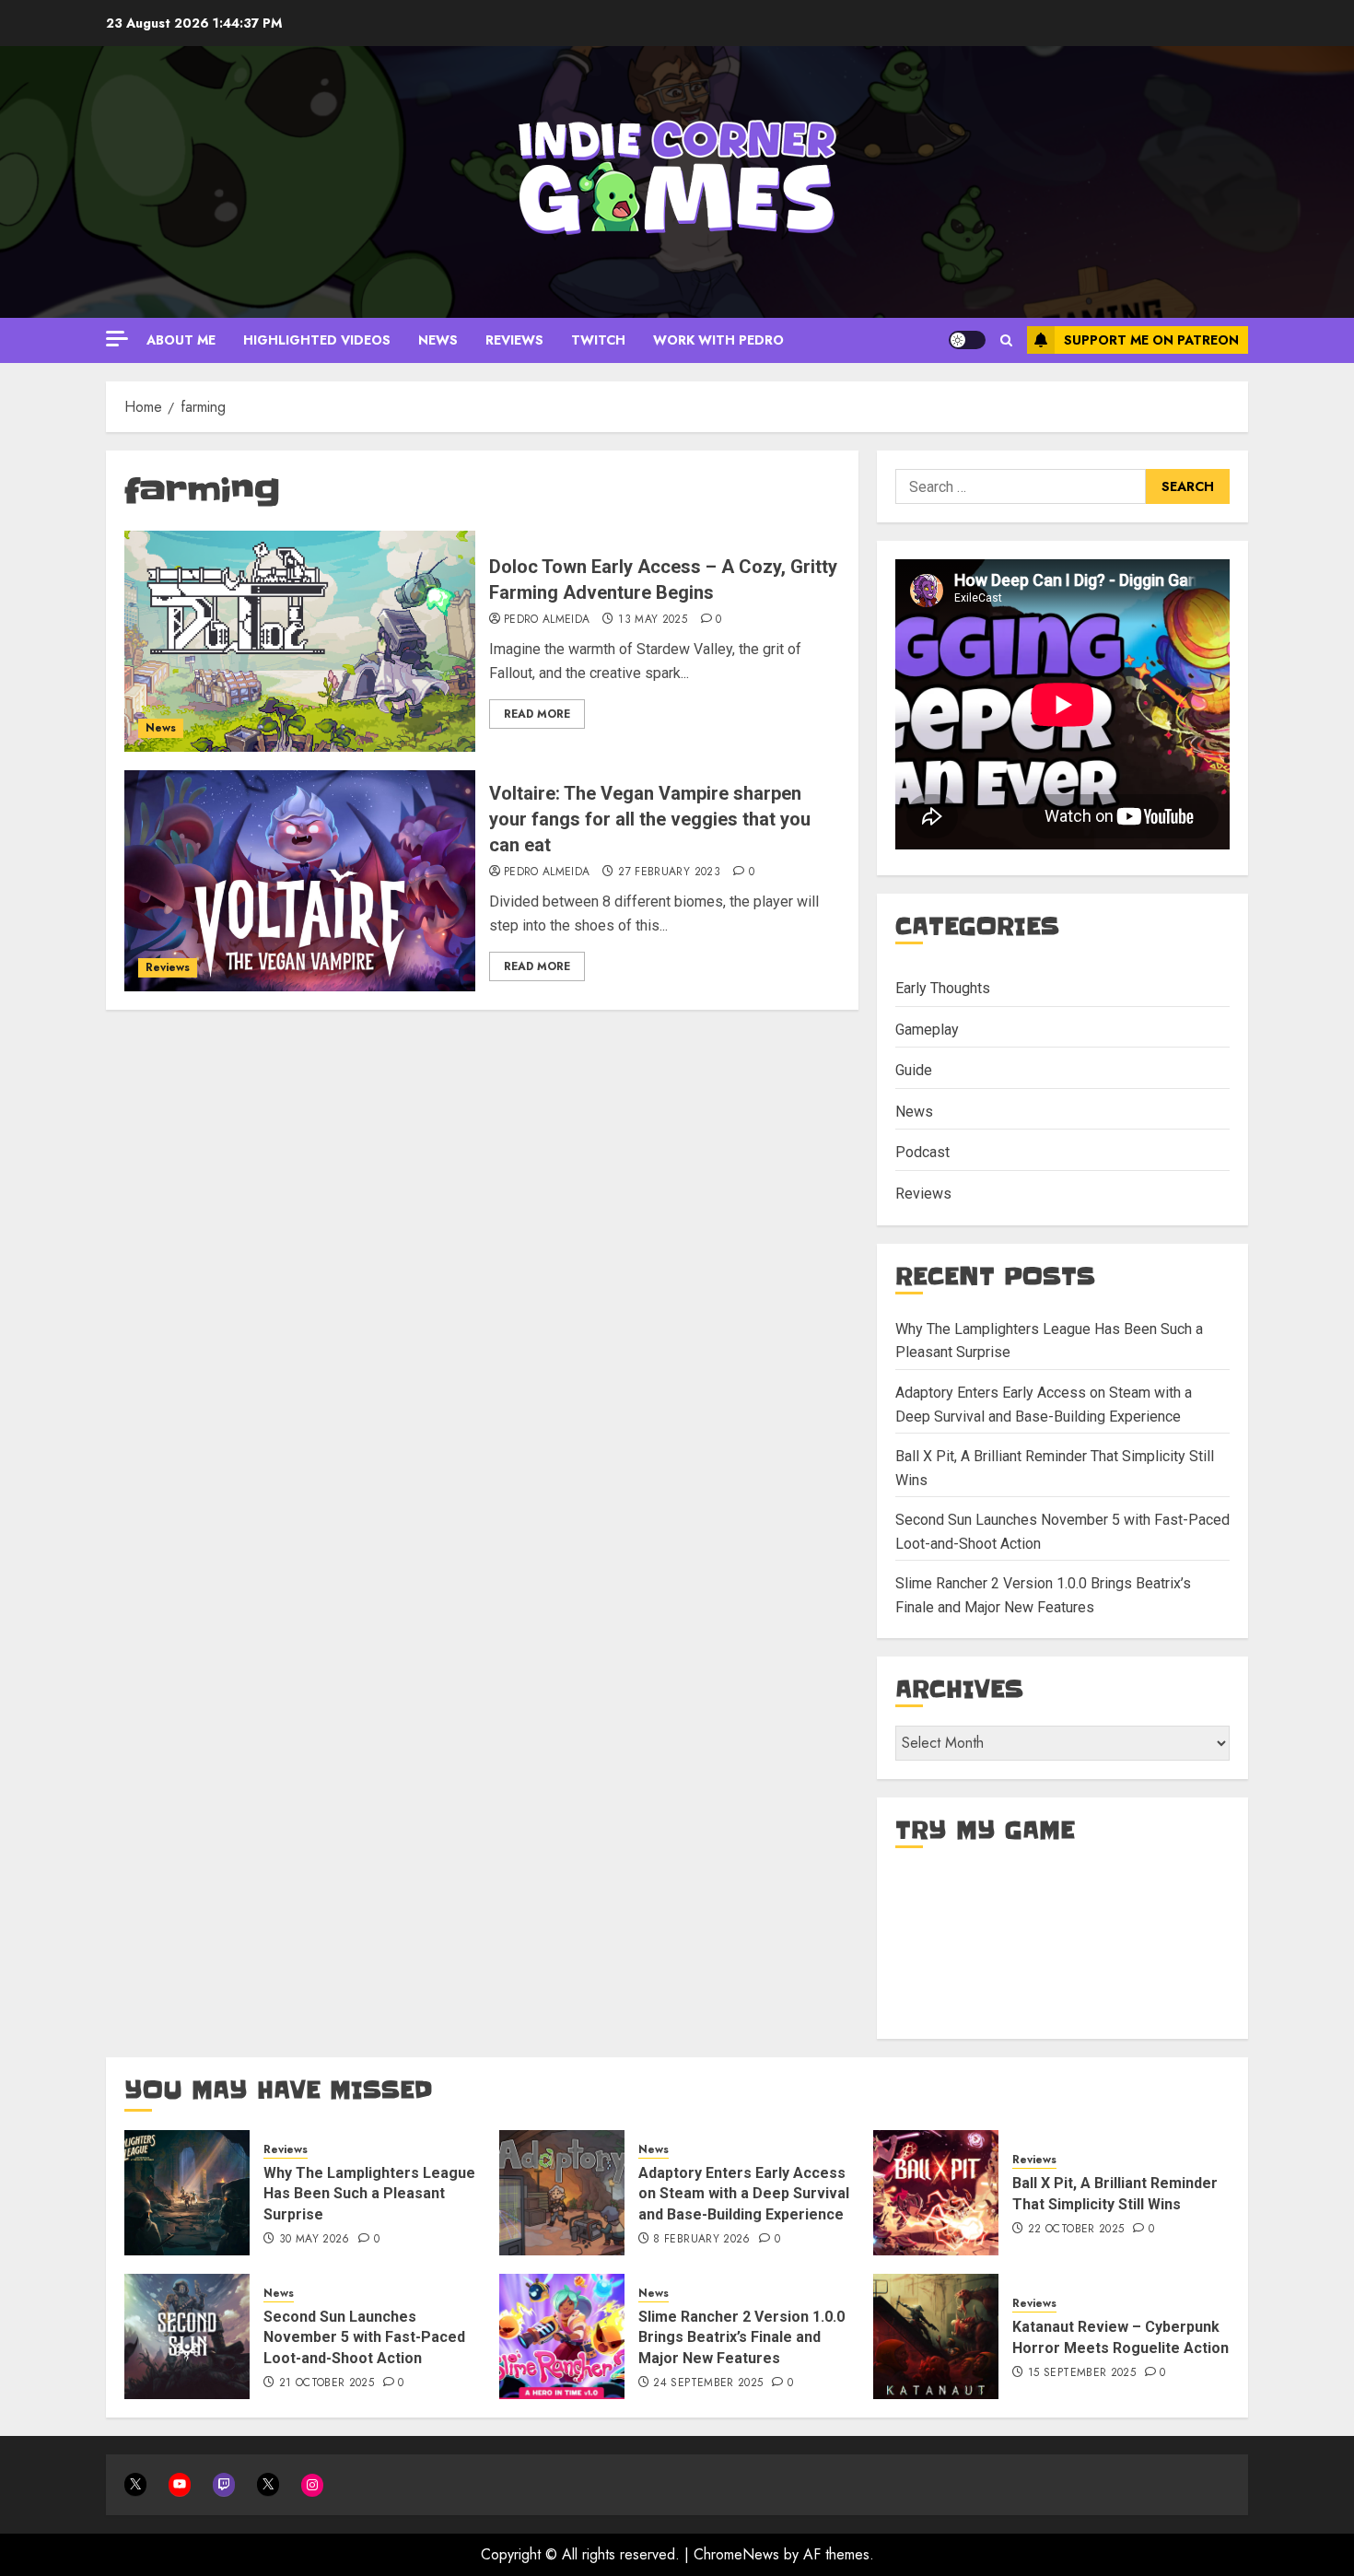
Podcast (922, 1152)
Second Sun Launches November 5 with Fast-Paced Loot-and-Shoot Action (364, 2337)
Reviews (514, 340)
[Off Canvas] (117, 339)
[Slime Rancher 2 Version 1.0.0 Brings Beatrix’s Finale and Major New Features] (562, 2336)
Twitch (598, 340)
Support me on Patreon (1151, 340)
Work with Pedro (718, 340)
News (438, 340)
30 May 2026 (315, 2240)
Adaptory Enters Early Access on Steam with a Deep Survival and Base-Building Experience (744, 2194)
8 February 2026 (701, 2240)
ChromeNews (736, 2554)
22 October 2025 (1076, 2230)
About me (181, 340)
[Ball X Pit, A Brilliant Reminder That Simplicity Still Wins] (936, 2193)
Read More (537, 714)
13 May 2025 (653, 620)
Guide (914, 1070)
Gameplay (927, 1030)
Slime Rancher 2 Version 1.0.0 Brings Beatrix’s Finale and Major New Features (741, 2337)
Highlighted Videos (317, 340)
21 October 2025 (327, 2383)
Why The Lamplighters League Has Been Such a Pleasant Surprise (369, 2194)
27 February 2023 (669, 872)
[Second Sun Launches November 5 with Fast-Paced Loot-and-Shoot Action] (187, 2336)
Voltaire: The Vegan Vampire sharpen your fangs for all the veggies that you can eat (650, 819)
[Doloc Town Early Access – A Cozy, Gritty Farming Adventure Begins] (300, 641)
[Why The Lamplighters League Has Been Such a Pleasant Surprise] (187, 2193)
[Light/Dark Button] (967, 340)
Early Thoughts (943, 988)
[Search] (1006, 340)
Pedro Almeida (547, 620)
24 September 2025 (708, 2383)
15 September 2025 (1082, 2373)
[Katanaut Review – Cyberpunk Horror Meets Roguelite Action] (936, 2336)
